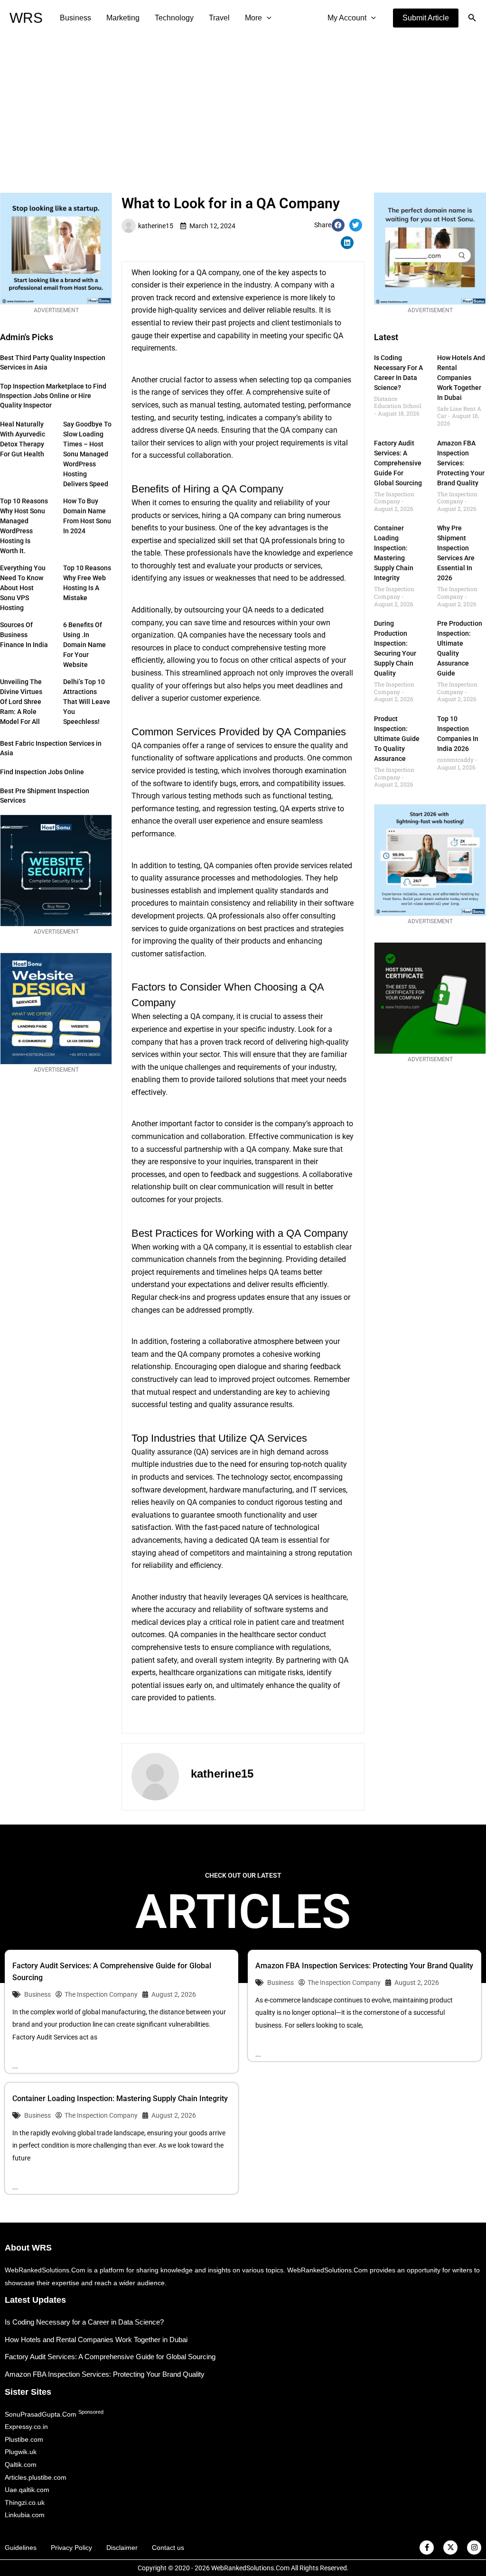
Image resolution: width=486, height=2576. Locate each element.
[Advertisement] (243, 107)
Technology (174, 18)
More (253, 18)
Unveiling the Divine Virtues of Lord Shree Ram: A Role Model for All (21, 702)
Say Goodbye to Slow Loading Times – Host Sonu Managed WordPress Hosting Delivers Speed (87, 454)
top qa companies (321, 380)
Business (75, 18)
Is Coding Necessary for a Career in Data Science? (84, 2322)
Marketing (123, 18)
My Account (347, 18)
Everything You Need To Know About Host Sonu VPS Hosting (23, 588)
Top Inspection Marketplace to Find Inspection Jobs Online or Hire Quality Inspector (53, 396)
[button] (426, 18)
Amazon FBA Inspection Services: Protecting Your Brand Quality (461, 463)
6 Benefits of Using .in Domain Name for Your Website (84, 645)
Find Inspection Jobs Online (42, 772)
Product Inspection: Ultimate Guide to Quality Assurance (397, 739)
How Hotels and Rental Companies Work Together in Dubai (461, 378)
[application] (267, 18)
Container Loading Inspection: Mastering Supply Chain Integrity (120, 2099)
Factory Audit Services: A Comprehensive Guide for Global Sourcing (398, 463)
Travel (219, 18)
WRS (26, 18)
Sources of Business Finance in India (24, 635)
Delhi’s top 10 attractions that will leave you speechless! (87, 702)
